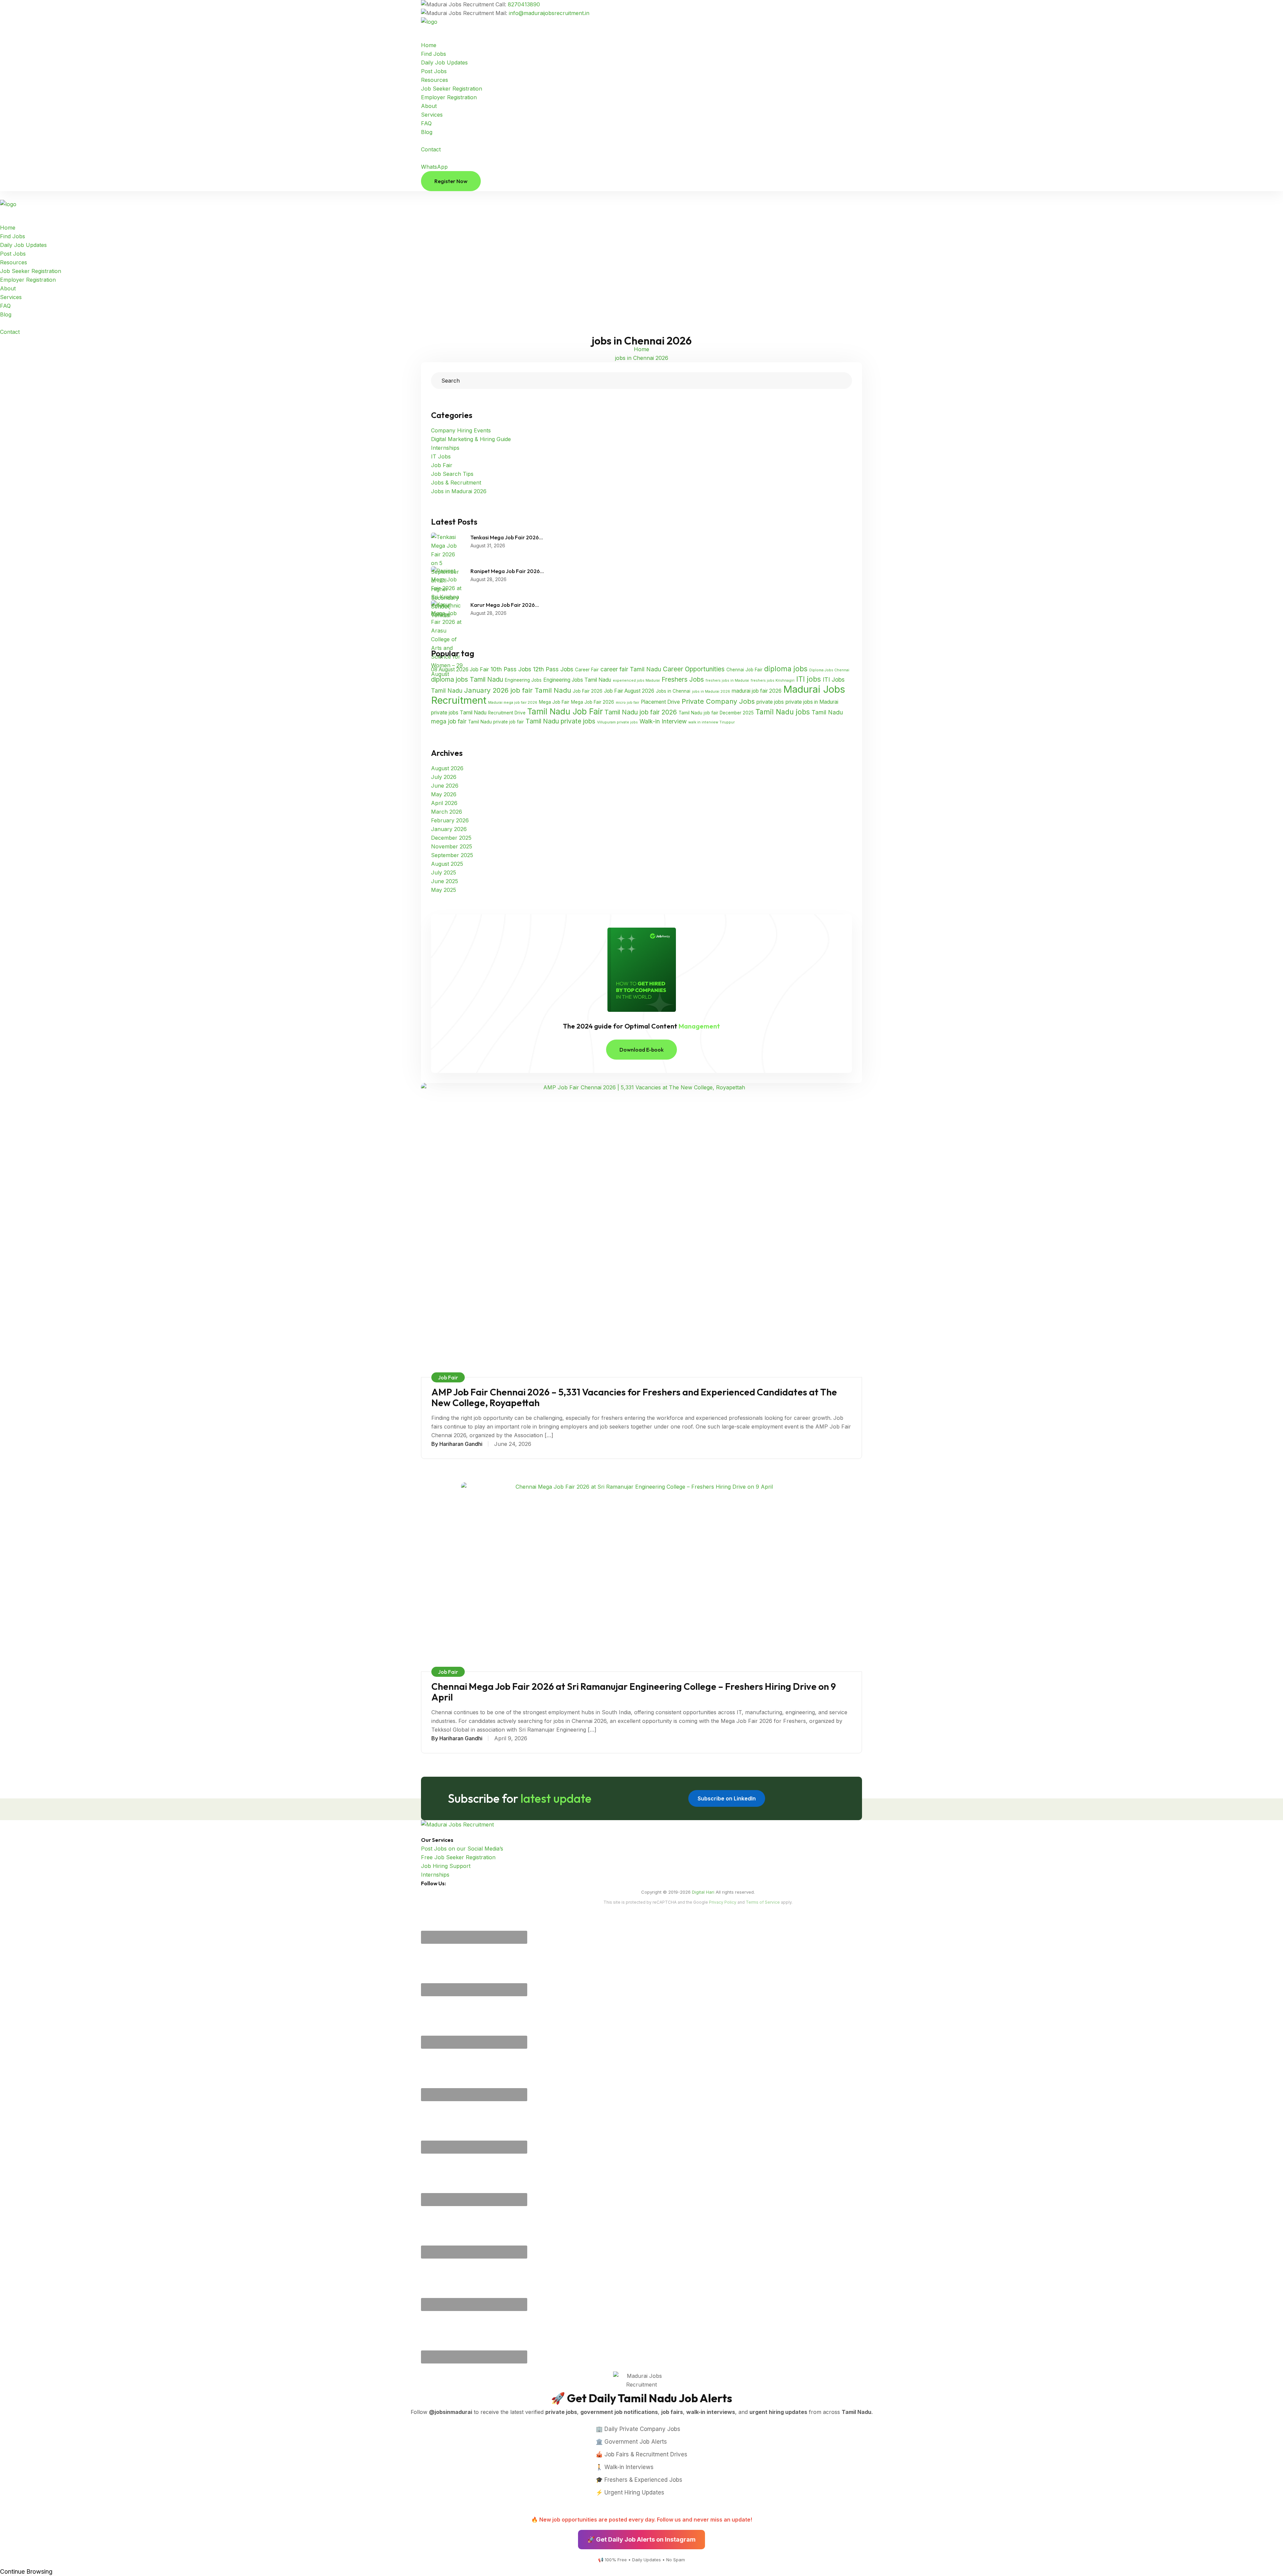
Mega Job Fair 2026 (593, 702)
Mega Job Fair (554, 702)
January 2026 (449, 829)
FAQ (426, 123)
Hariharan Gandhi (461, 1444)
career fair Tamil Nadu (631, 669)
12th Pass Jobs (553, 669)
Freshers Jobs (683, 680)
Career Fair (587, 670)
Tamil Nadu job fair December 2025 (716, 713)
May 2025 (444, 890)
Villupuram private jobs (617, 722)
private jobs (770, 702)
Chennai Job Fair (744, 670)
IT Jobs (441, 456)
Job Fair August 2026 (629, 691)
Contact (431, 149)
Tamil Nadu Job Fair (565, 711)
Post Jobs (434, 71)
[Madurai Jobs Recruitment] (451, 22)
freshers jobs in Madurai (727, 681)
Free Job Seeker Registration (458, 1857)
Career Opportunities (694, 669)
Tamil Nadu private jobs (560, 721)
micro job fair (627, 703)
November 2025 (452, 846)
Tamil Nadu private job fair (496, 722)
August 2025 (447, 864)
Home (429, 45)
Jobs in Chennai (673, 691)
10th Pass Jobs (511, 669)
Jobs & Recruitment (456, 483)
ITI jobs (809, 679)
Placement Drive (660, 702)
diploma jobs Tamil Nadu (467, 680)
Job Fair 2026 (588, 691)
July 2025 (444, 872)
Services (432, 115)
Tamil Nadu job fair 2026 (641, 712)
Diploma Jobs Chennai (829, 670)
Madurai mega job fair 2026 (513, 703)
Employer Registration (449, 97)
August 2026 (447, 768)
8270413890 (524, 4)
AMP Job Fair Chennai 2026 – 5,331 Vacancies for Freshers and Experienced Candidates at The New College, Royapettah (634, 1397)
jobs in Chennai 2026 (642, 358)
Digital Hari (703, 1892)
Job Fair (442, 465)
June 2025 (445, 881)
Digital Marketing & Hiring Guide (471, 439)
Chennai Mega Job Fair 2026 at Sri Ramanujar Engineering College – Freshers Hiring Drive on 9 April (634, 1692)
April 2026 (444, 803)
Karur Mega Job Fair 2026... (505, 605)
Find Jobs (434, 54)
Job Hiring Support (446, 1866)
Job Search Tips (452, 474)
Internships (445, 448)
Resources (435, 80)
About (429, 106)
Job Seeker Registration (452, 89)
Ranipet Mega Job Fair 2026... (507, 571)
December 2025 (451, 838)
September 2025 (452, 855)
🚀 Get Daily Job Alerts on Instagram (641, 2539)
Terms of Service (763, 1902)
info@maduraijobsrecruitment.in (549, 13)
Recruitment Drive (507, 713)
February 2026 (450, 820)
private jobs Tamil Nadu (459, 713)
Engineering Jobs (523, 680)
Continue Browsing (26, 2571)
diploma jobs (786, 669)
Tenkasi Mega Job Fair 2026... (507, 537)
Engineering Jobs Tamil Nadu (577, 680)
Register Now (451, 181)
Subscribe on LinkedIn (727, 1798)
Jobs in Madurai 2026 (459, 491)
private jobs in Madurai (812, 702)
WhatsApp (434, 167)
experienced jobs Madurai (636, 681)
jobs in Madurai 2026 (711, 692)
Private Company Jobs (718, 701)
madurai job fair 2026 (757, 691)
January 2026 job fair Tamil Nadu (518, 690)
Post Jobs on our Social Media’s (462, 1849)
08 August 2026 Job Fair (460, 669)
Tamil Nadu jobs (783, 712)
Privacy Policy (723, 1902)
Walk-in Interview (663, 721)
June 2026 (445, 786)
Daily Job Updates (444, 62)
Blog (427, 132)
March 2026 (447, 812)
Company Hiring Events (461, 430)
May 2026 (444, 794)
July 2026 (444, 777)
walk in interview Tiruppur (711, 722)
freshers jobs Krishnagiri (773, 681)
